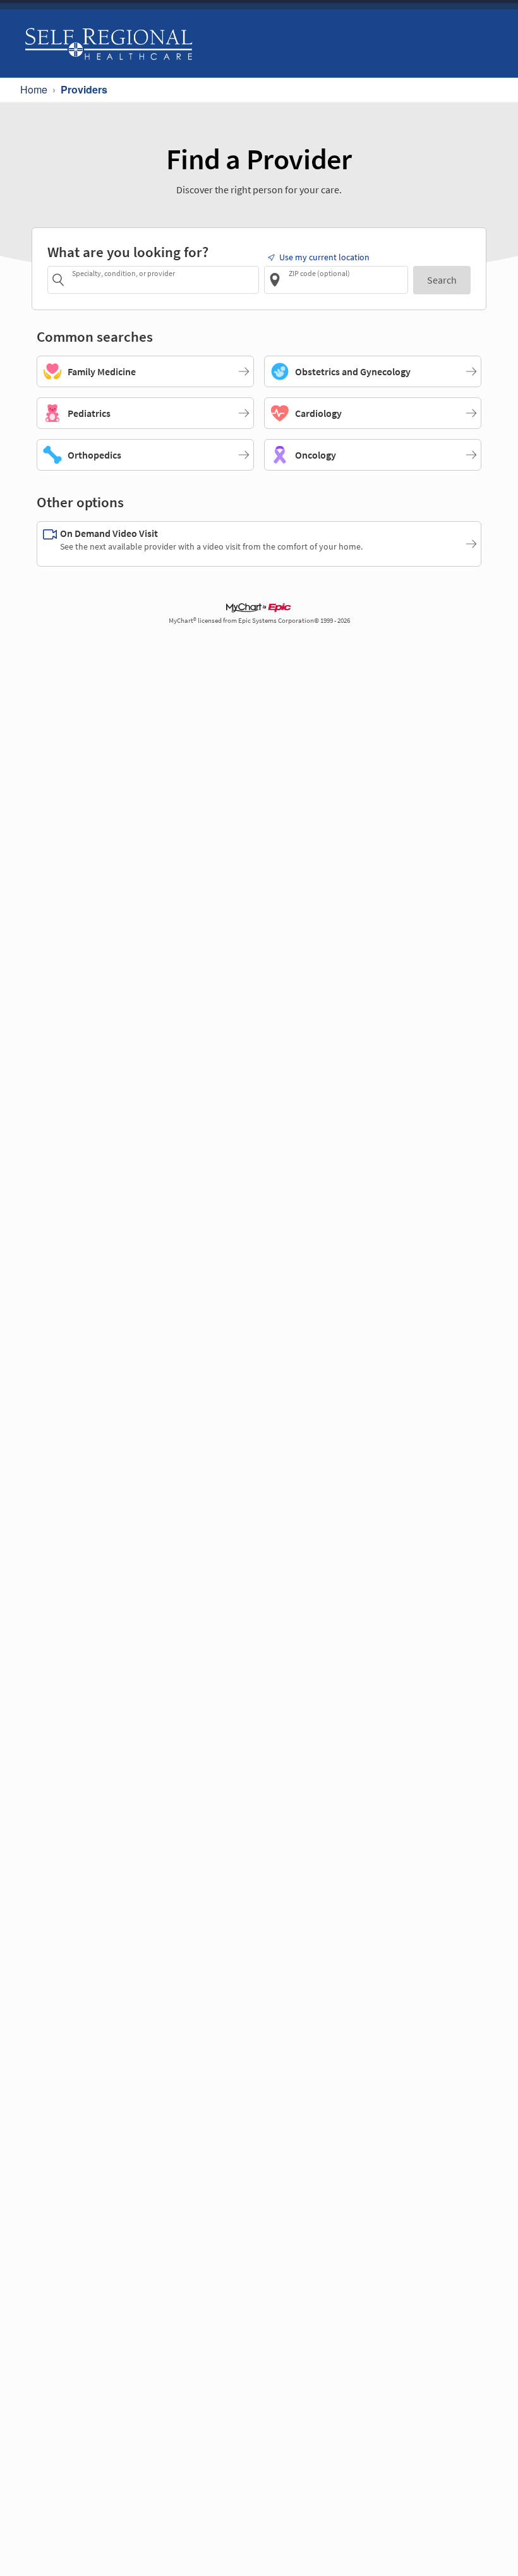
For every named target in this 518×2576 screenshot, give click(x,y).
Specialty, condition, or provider (123, 273)
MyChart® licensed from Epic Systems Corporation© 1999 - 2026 (259, 621)
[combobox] (163, 280)
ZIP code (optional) (319, 273)
